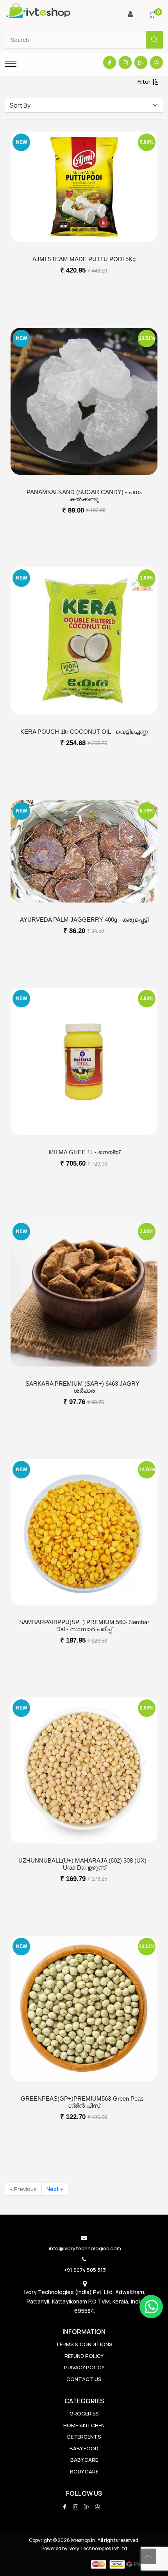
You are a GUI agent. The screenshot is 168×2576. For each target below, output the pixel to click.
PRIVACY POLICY (84, 2367)
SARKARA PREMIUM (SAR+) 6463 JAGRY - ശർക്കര (84, 1387)
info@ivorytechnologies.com (85, 2248)
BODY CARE (84, 2471)
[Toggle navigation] (11, 64)
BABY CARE (84, 2460)
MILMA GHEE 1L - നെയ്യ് (84, 1152)
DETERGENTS (84, 2437)
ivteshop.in (83, 2540)
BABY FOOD (84, 2448)
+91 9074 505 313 (85, 2270)
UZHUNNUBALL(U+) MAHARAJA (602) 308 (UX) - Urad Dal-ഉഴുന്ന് (84, 1864)
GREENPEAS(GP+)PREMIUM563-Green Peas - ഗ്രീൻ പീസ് (84, 2102)
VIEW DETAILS (84, 290)
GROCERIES (84, 2414)
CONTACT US (84, 2379)
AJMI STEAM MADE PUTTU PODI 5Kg (84, 259)
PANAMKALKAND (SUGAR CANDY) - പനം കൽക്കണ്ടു (84, 496)
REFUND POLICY (84, 2356)
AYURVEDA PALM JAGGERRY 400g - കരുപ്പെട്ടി (84, 920)
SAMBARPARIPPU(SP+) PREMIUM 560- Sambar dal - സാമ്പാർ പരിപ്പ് (84, 1626)
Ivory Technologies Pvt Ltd (98, 2548)
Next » (55, 2189)
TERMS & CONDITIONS (84, 2344)
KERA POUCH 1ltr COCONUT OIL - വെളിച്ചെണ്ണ (84, 732)
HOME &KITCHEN (84, 2425)
